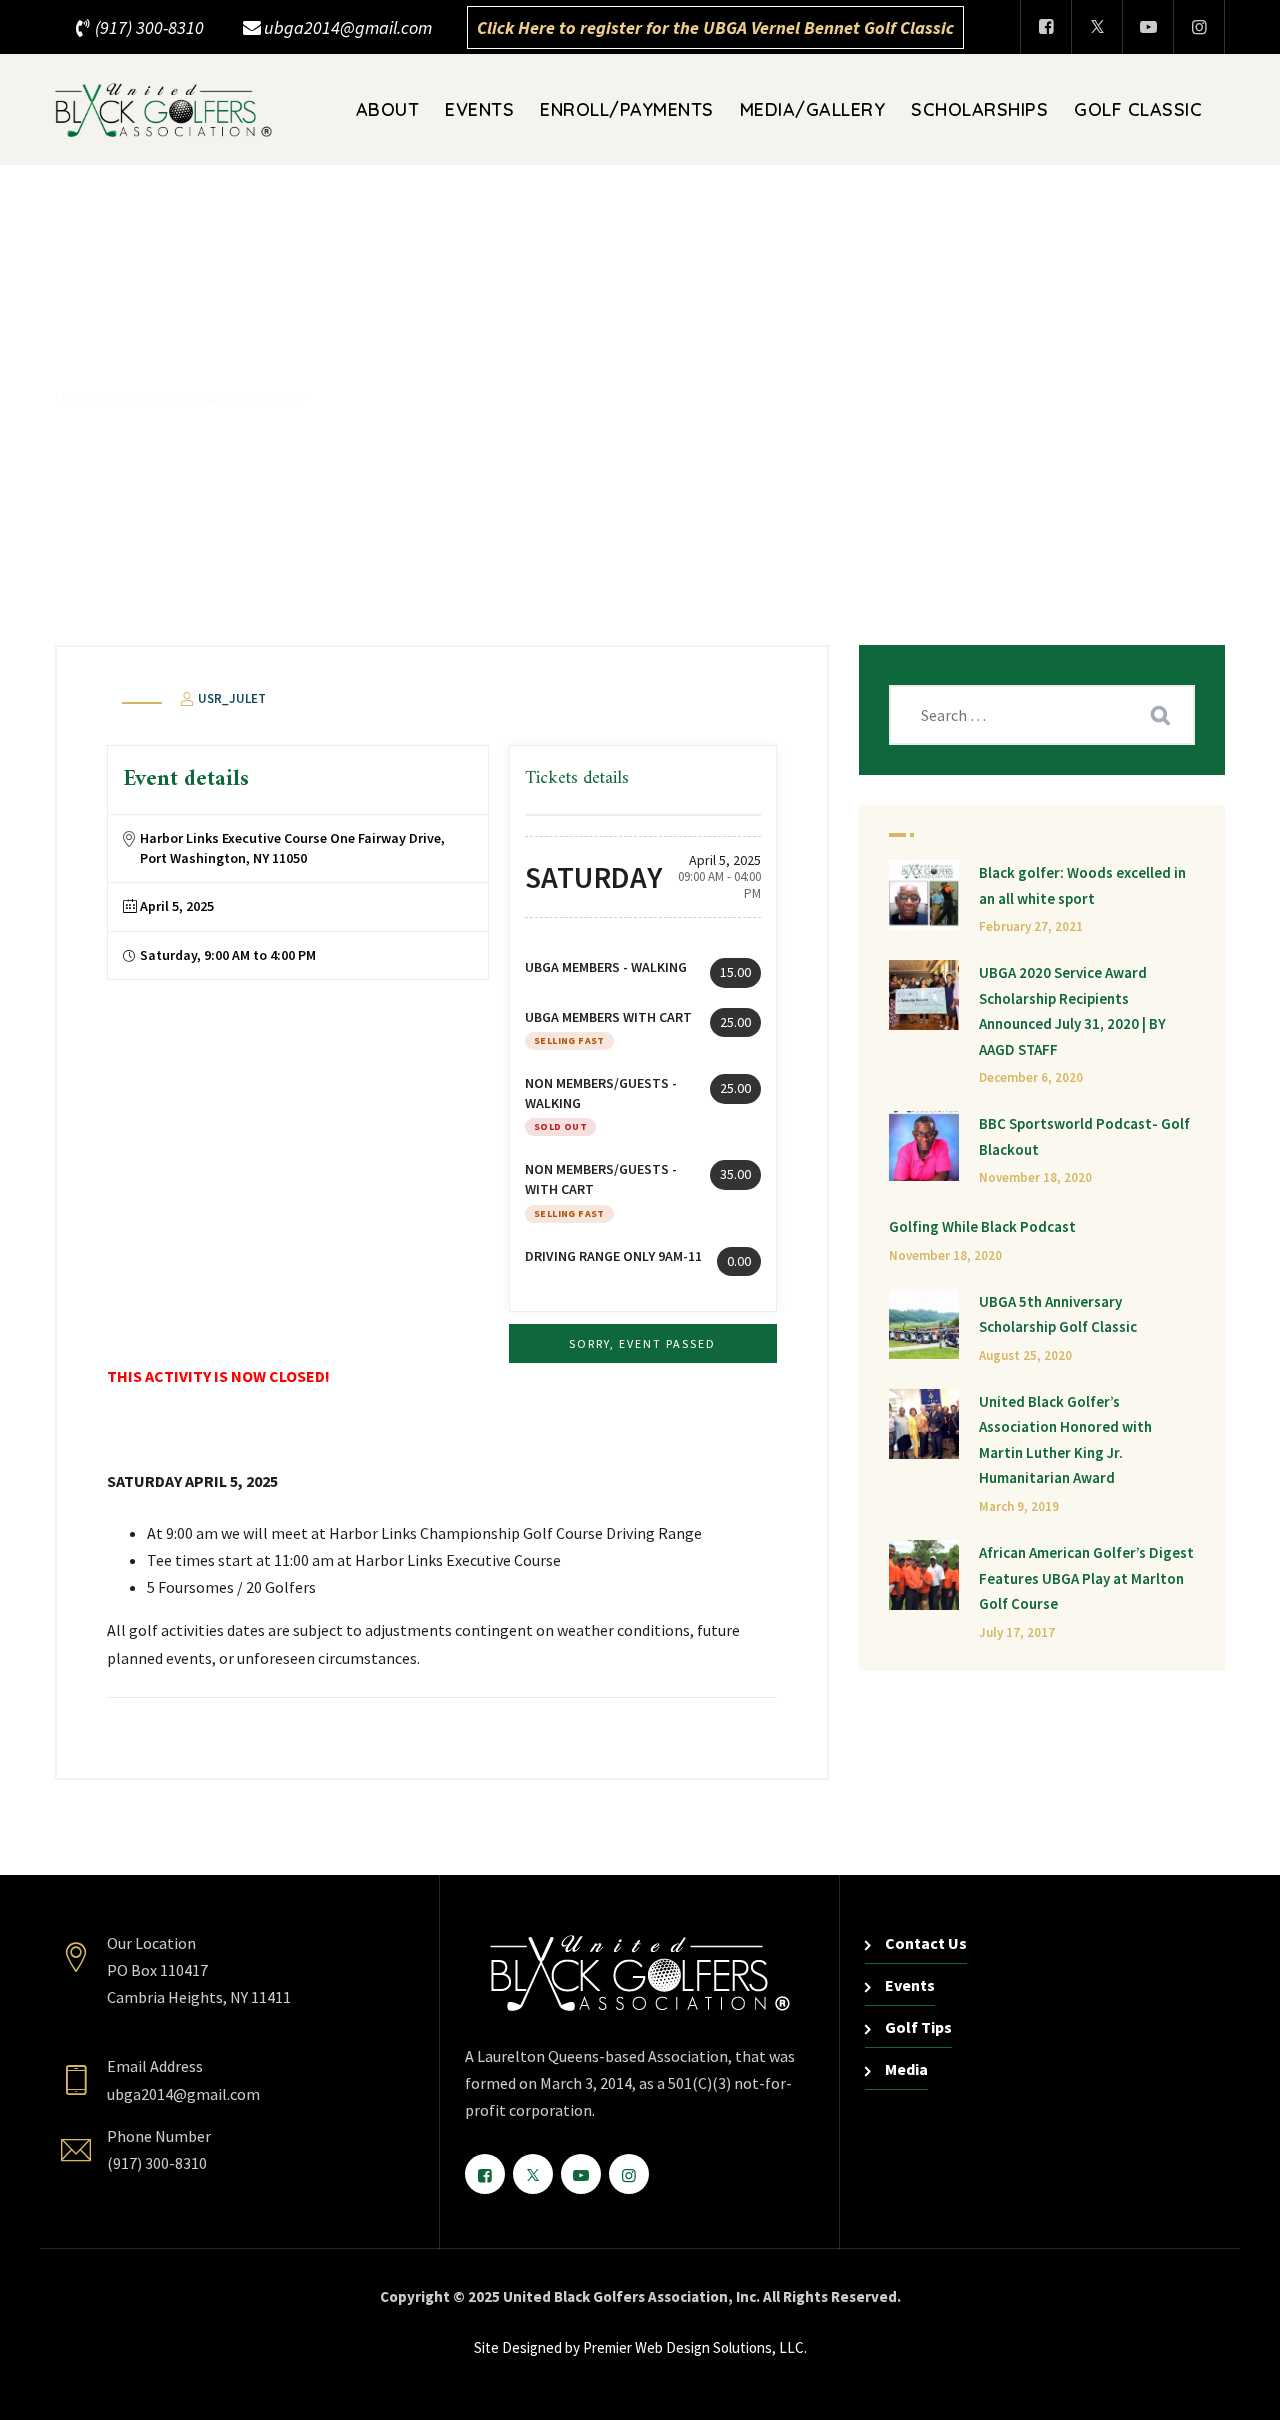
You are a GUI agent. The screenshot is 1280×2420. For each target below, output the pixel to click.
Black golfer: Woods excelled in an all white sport (1082, 885)
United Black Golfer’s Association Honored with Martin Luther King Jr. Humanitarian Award (1065, 1440)
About (388, 109)
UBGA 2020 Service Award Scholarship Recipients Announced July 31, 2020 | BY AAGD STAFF (1072, 1011)
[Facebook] (1046, 27)
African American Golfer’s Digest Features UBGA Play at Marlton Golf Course (1086, 1578)
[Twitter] (1097, 27)
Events (479, 109)
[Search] (1160, 715)
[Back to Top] (1237, 2387)
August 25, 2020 (1025, 1355)
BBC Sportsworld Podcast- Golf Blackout (1084, 1136)
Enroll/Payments (627, 109)
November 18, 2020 (1035, 1177)
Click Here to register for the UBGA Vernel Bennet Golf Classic (715, 27)
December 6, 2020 (1031, 1077)
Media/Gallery (813, 109)
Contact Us (926, 1943)
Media (906, 2069)
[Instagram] (1199, 27)
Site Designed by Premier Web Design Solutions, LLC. (640, 2347)
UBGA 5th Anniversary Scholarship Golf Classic (1058, 1314)
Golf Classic (1138, 109)
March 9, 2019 (1019, 1506)
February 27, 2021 (1031, 926)
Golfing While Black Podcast (982, 1226)
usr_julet (230, 698)
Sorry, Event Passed (642, 1343)
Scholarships (979, 109)
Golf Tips (918, 2027)
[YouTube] (1148, 27)
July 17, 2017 (1017, 1632)
